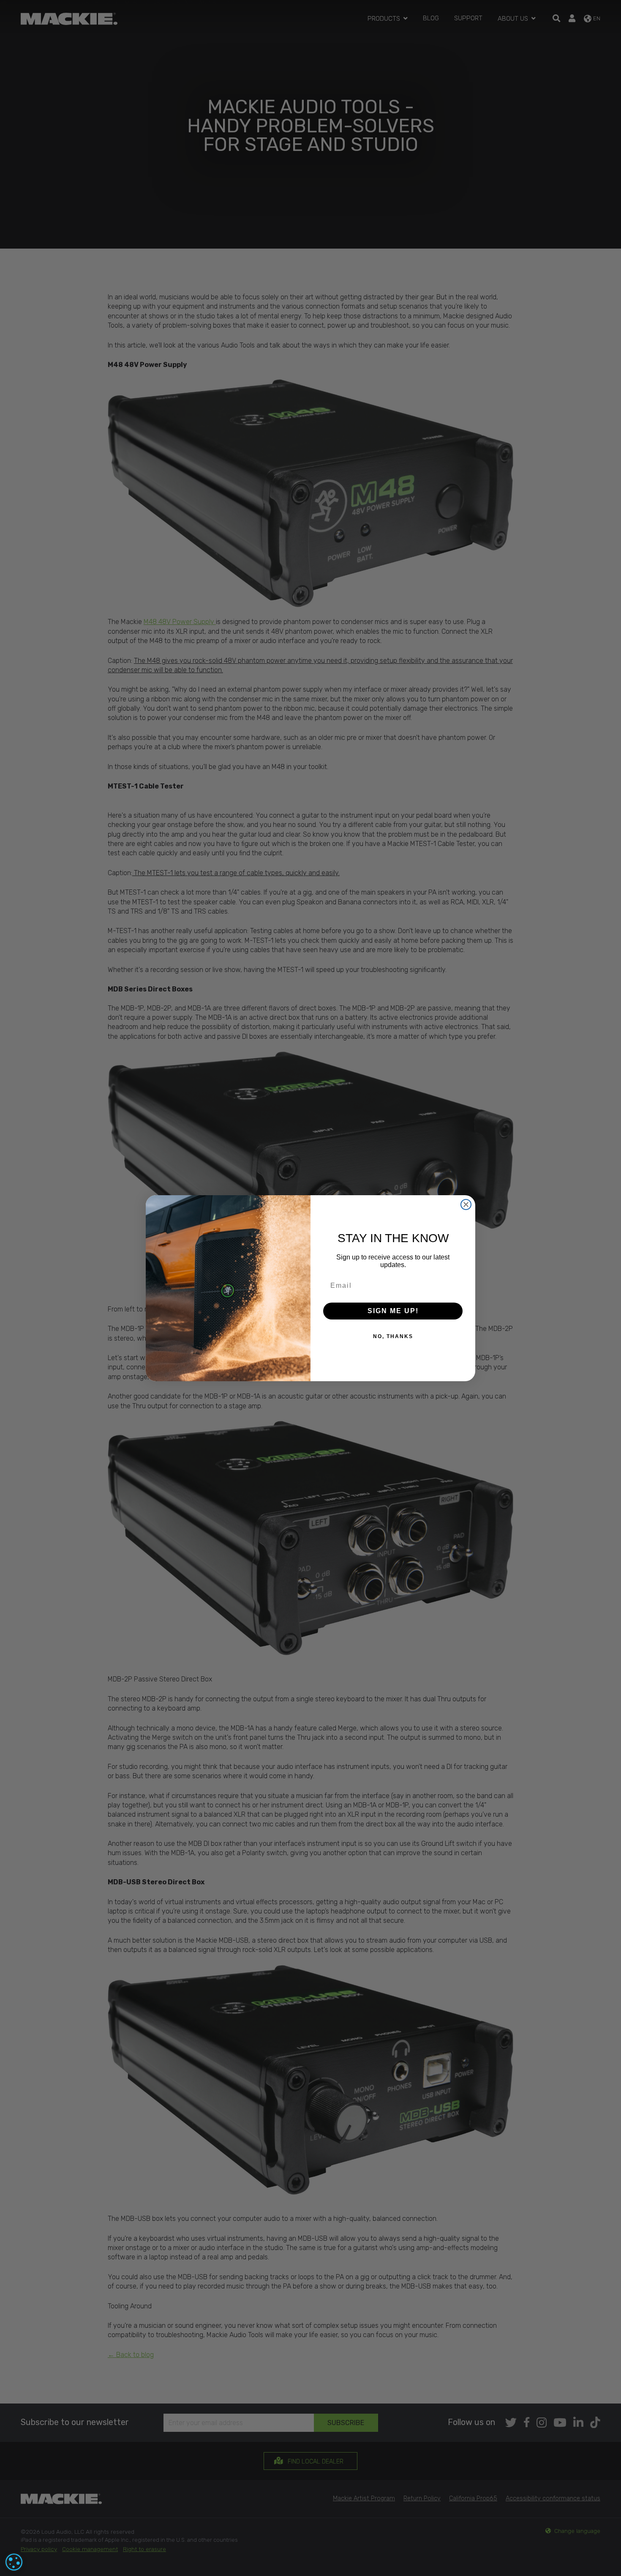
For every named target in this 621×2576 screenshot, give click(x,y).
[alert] (14, 2562)
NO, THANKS (393, 1336)
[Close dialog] (466, 1205)
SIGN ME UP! (393, 1311)
